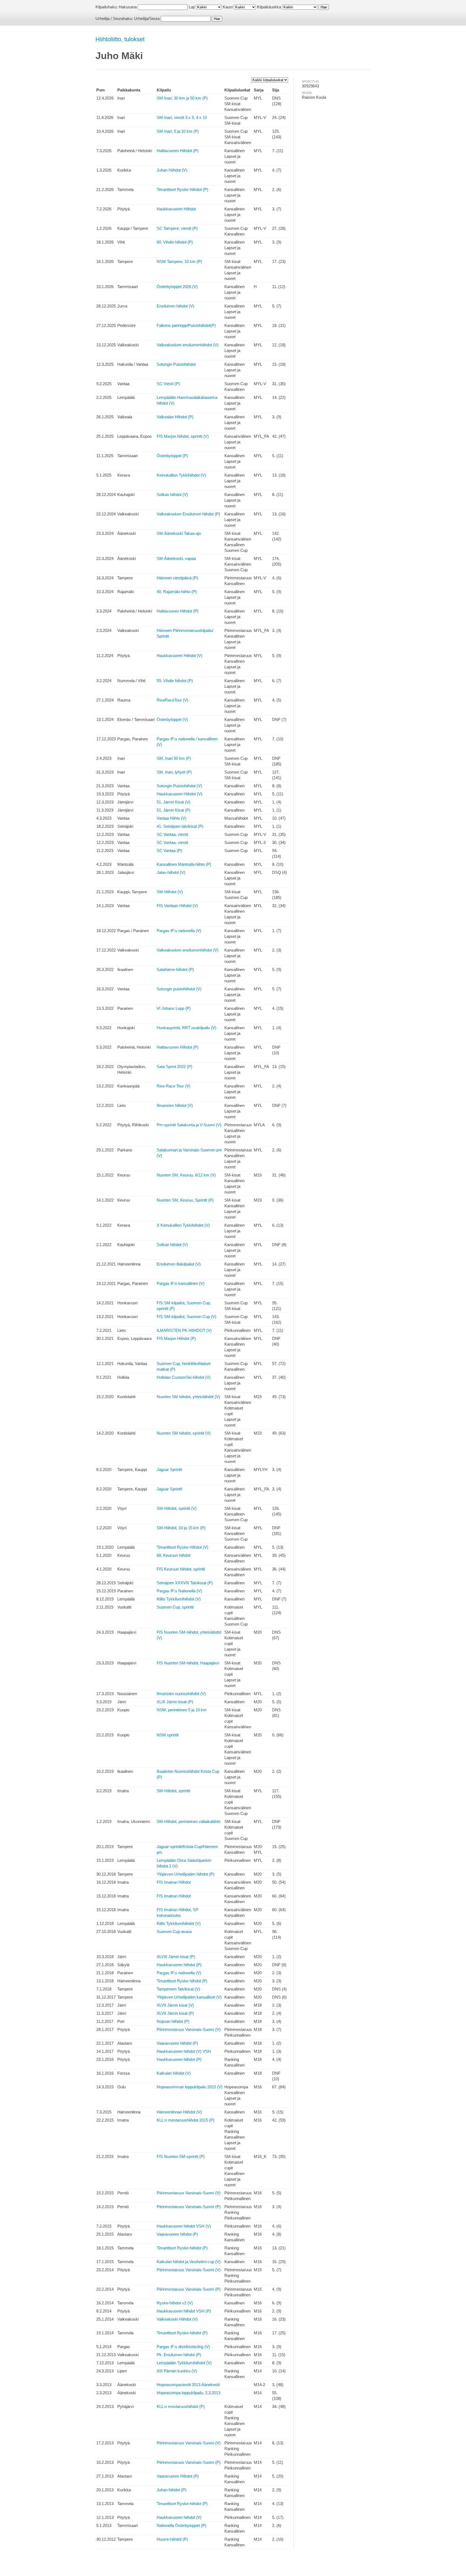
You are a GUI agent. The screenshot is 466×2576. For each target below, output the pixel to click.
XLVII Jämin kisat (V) (175, 2005)
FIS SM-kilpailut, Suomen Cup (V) (186, 1317)
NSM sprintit (168, 1735)
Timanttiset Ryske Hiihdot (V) (182, 1547)
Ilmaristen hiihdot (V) (175, 1105)
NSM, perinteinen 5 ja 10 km (182, 1710)
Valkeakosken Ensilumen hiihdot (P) (188, 514)
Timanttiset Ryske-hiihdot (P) (182, 2248)
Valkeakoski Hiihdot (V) (177, 2319)
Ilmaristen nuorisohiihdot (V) (181, 1694)
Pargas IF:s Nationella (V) (179, 1591)
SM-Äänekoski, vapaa (176, 558)
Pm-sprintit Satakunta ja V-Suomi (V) (189, 1125)
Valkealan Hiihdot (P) (175, 417)
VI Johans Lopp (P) (174, 1008)
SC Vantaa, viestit (172, 834)
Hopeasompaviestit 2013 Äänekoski (188, 2385)
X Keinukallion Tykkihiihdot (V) (183, 1225)
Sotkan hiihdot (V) (172, 495)
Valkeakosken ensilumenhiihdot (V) (188, 345)
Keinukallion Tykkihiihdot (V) (181, 475)
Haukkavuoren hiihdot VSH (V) (184, 2226)
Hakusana (128, 7)
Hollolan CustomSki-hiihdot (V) (184, 1377)
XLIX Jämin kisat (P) (175, 1702)
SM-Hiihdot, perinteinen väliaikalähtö (189, 1821)
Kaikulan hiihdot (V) (174, 2073)
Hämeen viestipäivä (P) (177, 578)
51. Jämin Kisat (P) (174, 810)
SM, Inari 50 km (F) (174, 758)
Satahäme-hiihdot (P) (175, 969)
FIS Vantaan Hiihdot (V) (177, 906)
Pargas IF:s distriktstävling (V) (183, 2347)
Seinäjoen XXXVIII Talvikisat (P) (185, 1583)
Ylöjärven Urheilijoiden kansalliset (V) (189, 1997)
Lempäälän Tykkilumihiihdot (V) (184, 2363)
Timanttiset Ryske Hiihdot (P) (182, 189)
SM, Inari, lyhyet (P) (174, 772)
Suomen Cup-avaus (174, 1932)
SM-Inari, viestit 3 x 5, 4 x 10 (182, 117)
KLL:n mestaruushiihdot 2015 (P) (186, 2120)
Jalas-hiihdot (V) (171, 872)
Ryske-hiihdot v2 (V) (175, 2303)
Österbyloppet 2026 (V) (177, 287)
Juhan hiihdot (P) (172, 2490)
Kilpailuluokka (269, 7)
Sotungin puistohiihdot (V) (179, 989)
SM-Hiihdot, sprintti (173, 1791)
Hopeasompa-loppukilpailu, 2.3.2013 (189, 2393)
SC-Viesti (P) (168, 384)
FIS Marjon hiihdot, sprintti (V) (183, 436)
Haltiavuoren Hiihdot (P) (178, 151)
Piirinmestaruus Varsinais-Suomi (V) (189, 2029)
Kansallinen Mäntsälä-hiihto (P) (184, 864)
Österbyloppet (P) (172, 456)
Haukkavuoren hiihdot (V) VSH (184, 2051)
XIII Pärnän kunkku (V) (177, 2371)
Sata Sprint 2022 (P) (174, 1067)
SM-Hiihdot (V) (170, 892)
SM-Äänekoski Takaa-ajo (179, 533)
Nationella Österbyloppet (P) (181, 2525)
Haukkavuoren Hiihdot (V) (179, 656)
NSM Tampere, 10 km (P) (179, 261)
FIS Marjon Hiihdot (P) (176, 1338)
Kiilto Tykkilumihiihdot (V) (179, 1599)
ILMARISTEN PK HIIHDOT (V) (184, 1330)
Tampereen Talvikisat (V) (178, 1989)
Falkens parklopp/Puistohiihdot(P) (186, 325)
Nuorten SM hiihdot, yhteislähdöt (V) (188, 1397)
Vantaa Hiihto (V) (172, 818)
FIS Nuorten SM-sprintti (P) (181, 2156)
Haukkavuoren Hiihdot (176, 209)
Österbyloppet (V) (172, 719)
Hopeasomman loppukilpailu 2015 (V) (190, 2087)
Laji (192, 7)
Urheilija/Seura (147, 18)
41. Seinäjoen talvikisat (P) (180, 826)
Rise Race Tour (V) (174, 1086)
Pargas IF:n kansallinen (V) (181, 1283)
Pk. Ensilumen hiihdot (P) (179, 2355)
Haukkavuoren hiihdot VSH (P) (184, 2311)
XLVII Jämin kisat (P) (175, 2013)
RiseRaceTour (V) (172, 700)
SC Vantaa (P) (169, 851)
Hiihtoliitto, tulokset (120, 39)
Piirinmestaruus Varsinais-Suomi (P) (189, 2207)
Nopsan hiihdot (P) (173, 2021)
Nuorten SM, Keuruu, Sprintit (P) (185, 1200)
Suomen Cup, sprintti (175, 1607)
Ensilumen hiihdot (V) (175, 306)
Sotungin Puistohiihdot (176, 364)
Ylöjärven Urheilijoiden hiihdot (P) (186, 1874)
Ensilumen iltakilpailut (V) (179, 1264)
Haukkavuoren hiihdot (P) (179, 1965)
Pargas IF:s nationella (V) (179, 931)
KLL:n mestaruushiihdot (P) (181, 2406)
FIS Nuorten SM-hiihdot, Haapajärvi (188, 1663)
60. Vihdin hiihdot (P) (175, 242)
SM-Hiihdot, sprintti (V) (177, 1508)
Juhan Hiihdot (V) (172, 170)
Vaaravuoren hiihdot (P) (177, 2043)
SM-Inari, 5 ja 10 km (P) (178, 131)
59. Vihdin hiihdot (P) (175, 681)
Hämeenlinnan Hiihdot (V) (179, 2112)
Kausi (228, 7)
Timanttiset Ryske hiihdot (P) (182, 1981)
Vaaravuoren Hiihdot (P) (178, 2476)
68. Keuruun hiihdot (174, 1555)
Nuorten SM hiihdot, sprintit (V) (184, 1433)
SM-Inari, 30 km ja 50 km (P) (182, 98)
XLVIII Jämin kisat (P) (176, 1957)
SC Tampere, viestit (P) (177, 228)
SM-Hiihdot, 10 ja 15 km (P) (181, 1528)
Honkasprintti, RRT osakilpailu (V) (186, 1028)
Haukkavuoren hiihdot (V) (179, 2517)
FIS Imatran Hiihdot (174, 1882)
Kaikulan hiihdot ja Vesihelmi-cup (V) (189, 2262)
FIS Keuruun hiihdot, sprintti (181, 1569)
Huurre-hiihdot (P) (172, 2539)
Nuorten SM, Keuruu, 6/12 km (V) (186, 1175)
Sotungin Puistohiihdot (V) (179, 786)
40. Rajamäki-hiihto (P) (177, 592)
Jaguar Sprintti (169, 1470)
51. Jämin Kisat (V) (174, 802)
